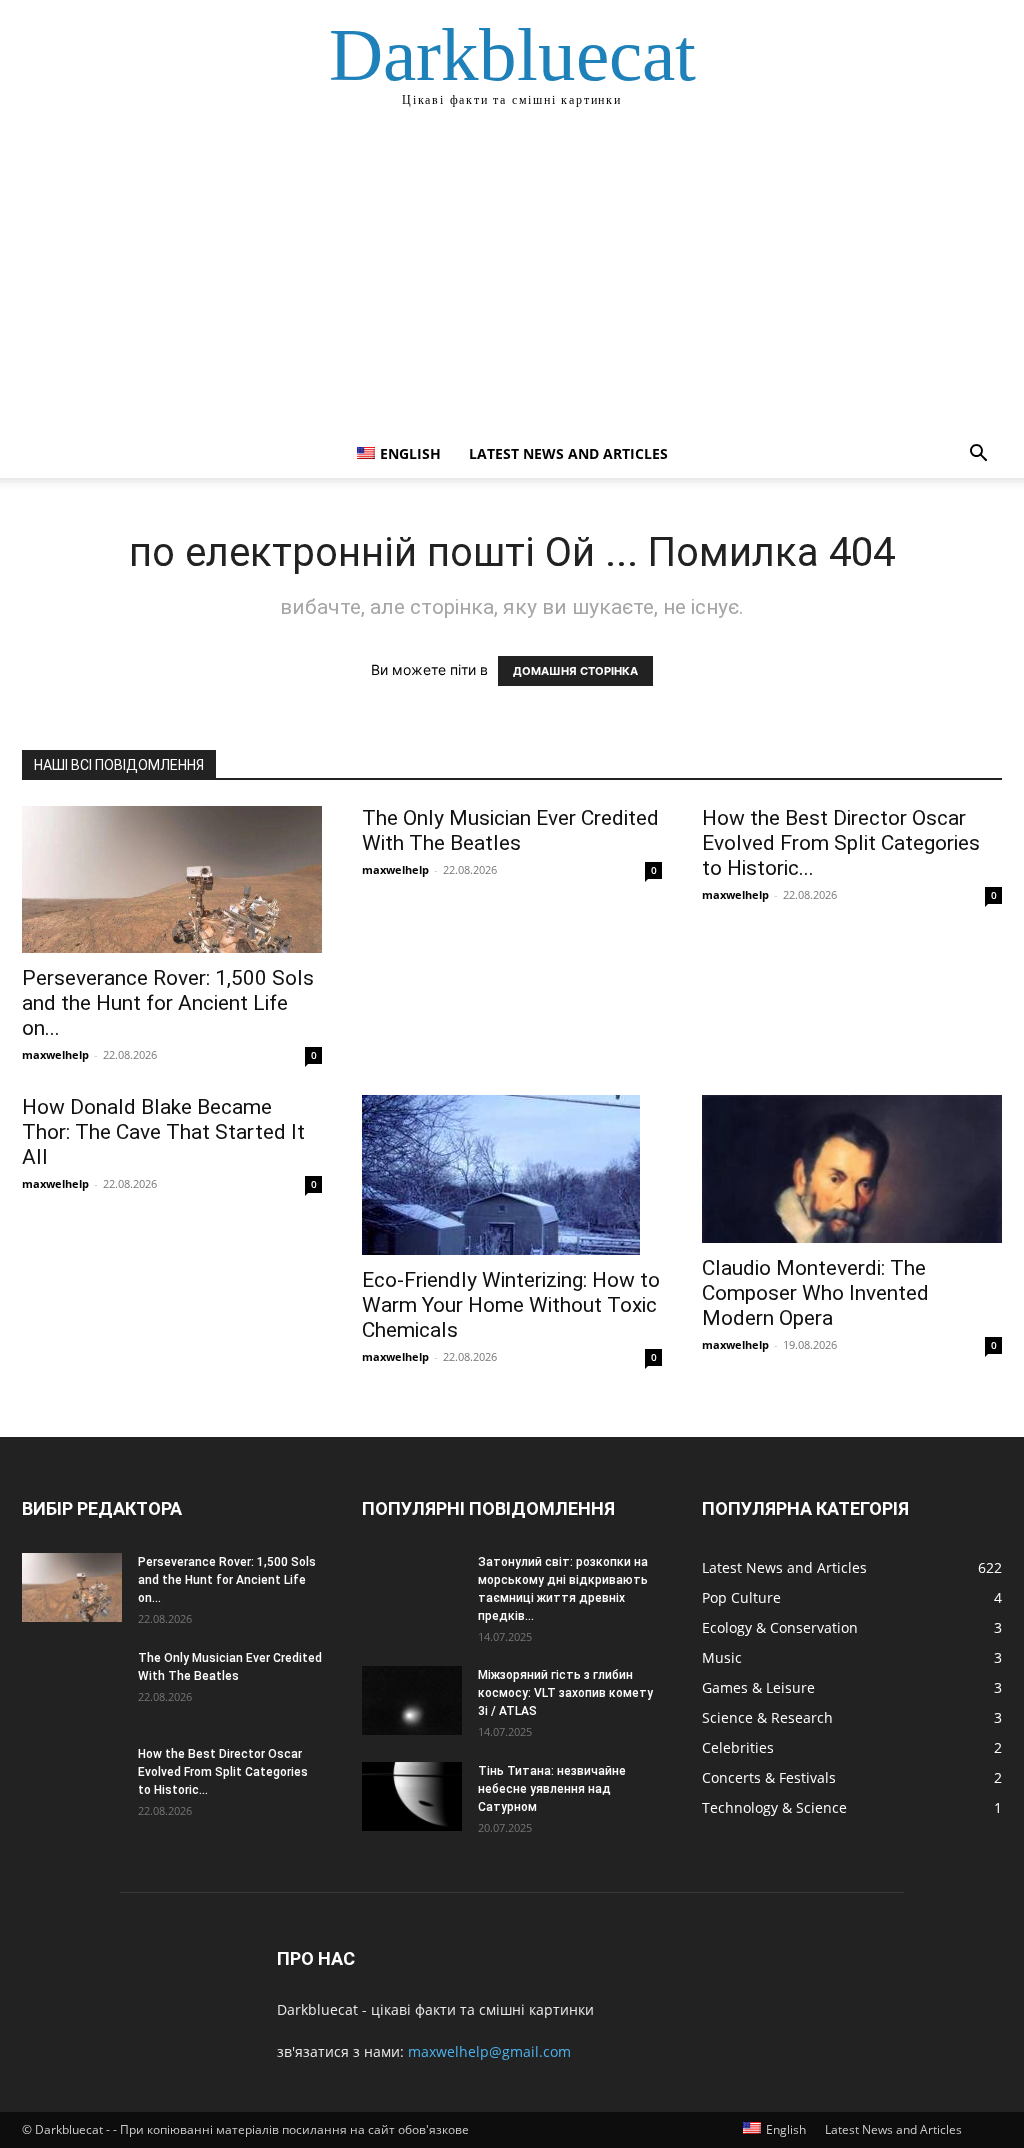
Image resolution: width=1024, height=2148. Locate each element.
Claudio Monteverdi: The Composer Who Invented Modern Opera (815, 1293)
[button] (978, 455)
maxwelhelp (55, 1054)
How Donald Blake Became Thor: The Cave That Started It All (163, 1132)
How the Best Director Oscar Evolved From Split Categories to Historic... (841, 843)
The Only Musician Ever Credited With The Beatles (510, 830)
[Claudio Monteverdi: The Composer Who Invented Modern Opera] (852, 1169)
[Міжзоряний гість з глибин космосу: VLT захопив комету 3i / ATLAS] (412, 1700)
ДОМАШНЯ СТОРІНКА (575, 671)
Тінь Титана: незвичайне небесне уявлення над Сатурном (552, 1789)
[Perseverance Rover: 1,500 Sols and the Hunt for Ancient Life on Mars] (172, 879)
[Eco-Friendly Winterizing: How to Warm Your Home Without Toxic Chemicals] (512, 1175)
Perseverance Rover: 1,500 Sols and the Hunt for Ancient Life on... (168, 1003)
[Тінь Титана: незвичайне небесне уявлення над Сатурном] (412, 1796)
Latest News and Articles (568, 453)
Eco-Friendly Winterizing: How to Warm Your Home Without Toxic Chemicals (511, 1305)
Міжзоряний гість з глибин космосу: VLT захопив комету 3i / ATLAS (565, 1693)
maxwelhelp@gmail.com (489, 2051)
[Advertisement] (512, 280)
